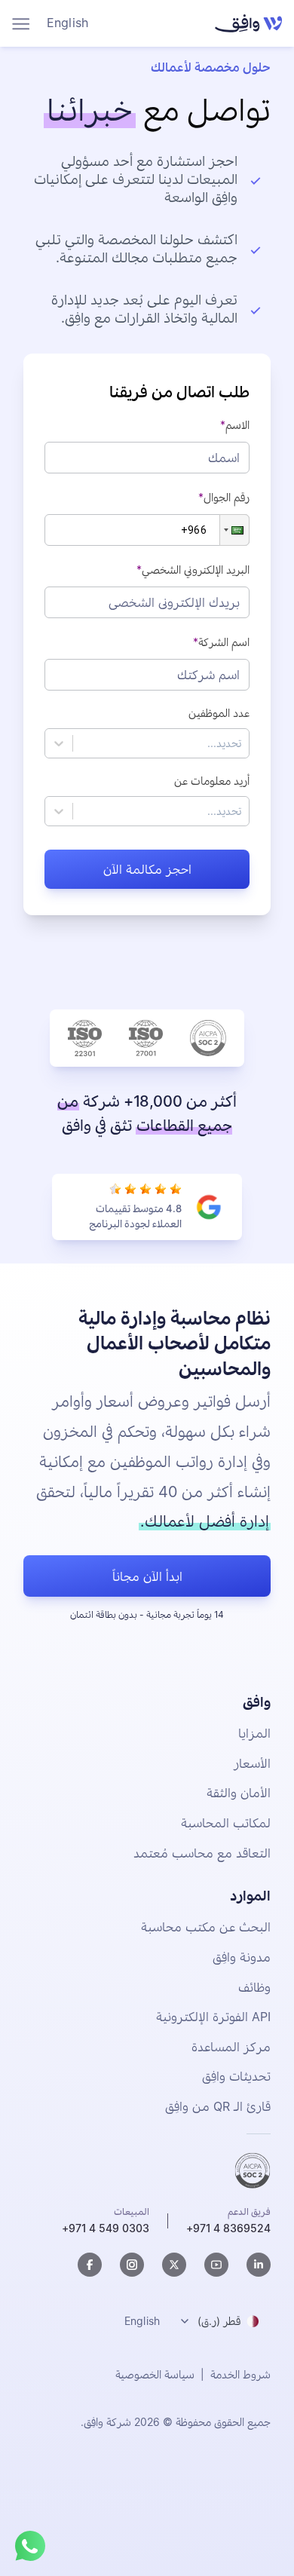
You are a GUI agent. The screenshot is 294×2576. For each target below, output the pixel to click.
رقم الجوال (227, 497)
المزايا (254, 1733)
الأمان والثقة (239, 1793)
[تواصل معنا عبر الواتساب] (30, 2546)
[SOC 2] (208, 1038)
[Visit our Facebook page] (90, 2265)
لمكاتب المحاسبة (226, 1823)
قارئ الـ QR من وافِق (218, 2106)
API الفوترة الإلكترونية (213, 2017)
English (67, 23)
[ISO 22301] (85, 1038)
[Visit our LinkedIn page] (259, 2265)
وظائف (254, 1987)
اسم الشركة (224, 642)
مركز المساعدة (231, 2047)
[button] (234, 530)
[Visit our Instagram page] (132, 2265)
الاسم (237, 425)
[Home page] (245, 23)
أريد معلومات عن (212, 781)
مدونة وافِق (242, 1957)
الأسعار (252, 1763)
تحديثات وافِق (236, 2076)
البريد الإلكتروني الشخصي (196, 570)
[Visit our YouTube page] (216, 2265)
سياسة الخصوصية (155, 2374)
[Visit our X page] (174, 2265)
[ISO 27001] (146, 1038)
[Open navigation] (21, 24)
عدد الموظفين (219, 713)
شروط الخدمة (240, 2374)
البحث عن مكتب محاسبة (206, 1927)
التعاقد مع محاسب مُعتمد (202, 1853)
